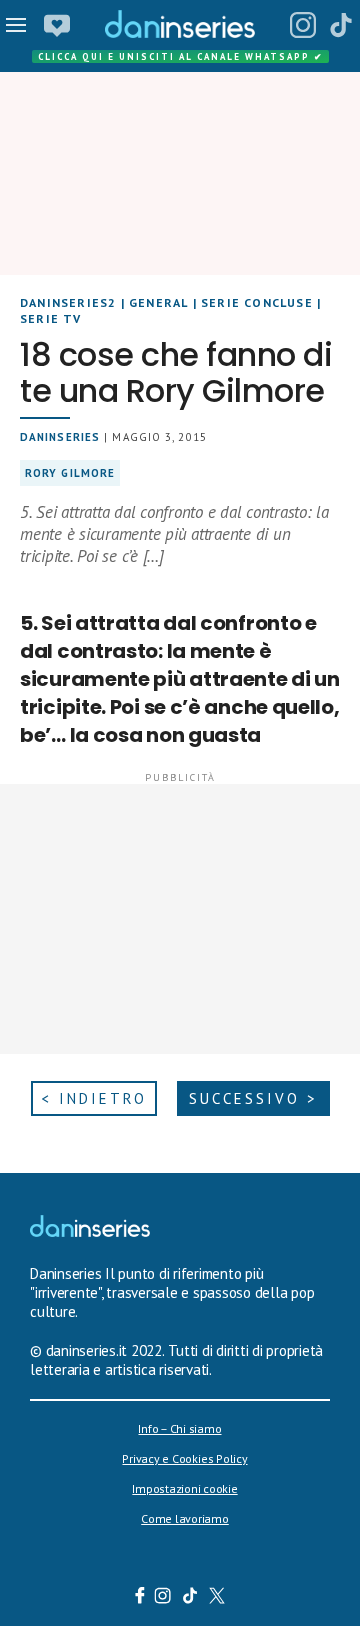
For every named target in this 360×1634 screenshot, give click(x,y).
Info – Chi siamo (179, 1428)
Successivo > (253, 1098)
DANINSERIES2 (68, 302)
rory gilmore (70, 473)
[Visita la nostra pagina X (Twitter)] (217, 1598)
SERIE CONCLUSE (257, 302)
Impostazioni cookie (184, 1488)
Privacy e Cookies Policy (184, 1458)
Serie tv (51, 318)
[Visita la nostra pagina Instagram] (163, 1598)
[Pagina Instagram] (303, 25)
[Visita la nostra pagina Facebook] (140, 1598)
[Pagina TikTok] (341, 25)
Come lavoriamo (185, 1518)
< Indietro (94, 1098)
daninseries (60, 437)
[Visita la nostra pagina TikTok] (190, 1598)
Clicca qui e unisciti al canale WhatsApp (181, 56)
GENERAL (158, 302)
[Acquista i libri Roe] (57, 25)
